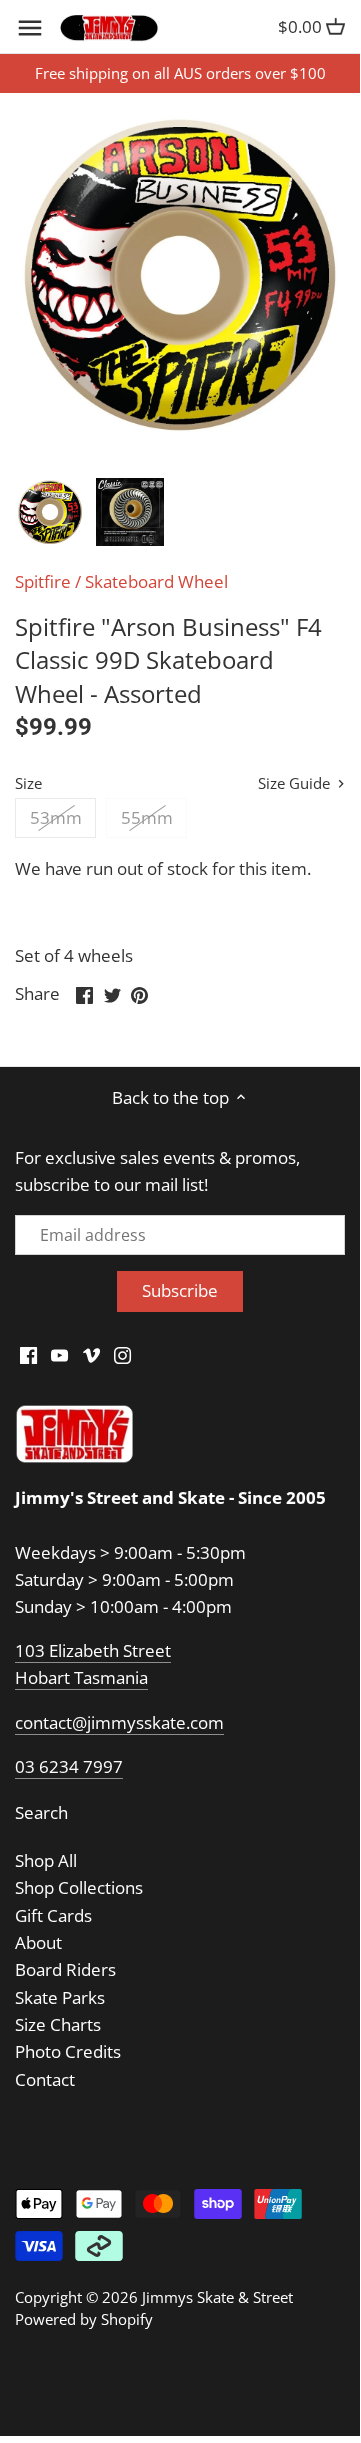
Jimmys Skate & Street (217, 2297)
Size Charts (58, 2024)
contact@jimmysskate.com (119, 1722)
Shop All (46, 1860)
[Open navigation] (30, 28)
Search (41, 1812)
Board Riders (65, 1969)
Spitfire (43, 581)
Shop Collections (79, 1887)
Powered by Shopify (84, 2319)
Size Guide (296, 783)
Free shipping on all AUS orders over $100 (180, 73)
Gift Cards (53, 1915)
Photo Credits (68, 2051)
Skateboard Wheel (156, 581)
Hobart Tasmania (81, 1677)
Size (28, 783)
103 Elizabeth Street (93, 1650)
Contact (45, 2079)
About (38, 1942)
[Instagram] (122, 1354)
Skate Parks (60, 1997)
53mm (56, 817)
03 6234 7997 (69, 1766)
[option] (50, 512)
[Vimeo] (91, 1354)
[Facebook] (28, 1354)
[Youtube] (59, 1354)
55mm (147, 817)
